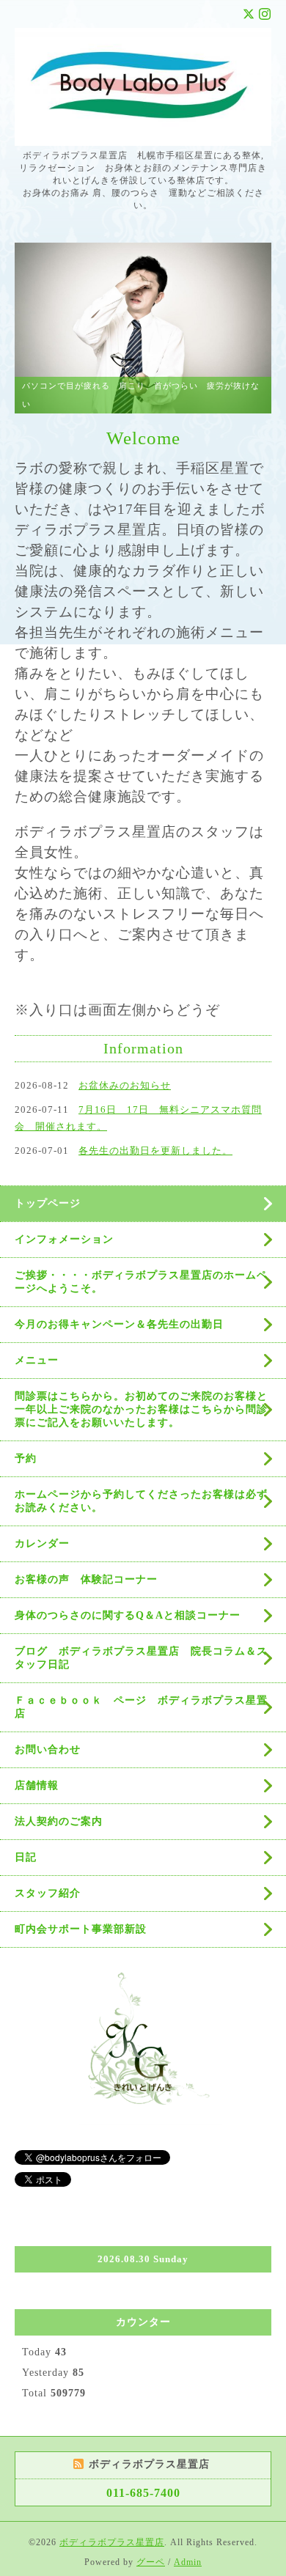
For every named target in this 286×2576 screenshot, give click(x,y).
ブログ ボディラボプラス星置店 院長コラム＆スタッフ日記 (141, 1658)
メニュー (37, 1360)
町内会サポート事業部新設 (81, 1929)
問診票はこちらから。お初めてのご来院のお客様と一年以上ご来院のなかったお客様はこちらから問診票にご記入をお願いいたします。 (141, 1409)
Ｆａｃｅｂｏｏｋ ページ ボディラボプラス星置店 (141, 1707)
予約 (26, 1458)
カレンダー (42, 1543)
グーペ (151, 2562)
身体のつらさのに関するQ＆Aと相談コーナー (128, 1615)
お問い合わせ (48, 1749)
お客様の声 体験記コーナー (86, 1579)
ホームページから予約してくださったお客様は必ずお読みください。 (141, 1501)
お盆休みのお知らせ (125, 1085)
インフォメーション (64, 1239)
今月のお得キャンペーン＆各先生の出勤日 (119, 1324)
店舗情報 (37, 1785)
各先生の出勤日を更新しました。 (155, 1151)
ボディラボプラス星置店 (112, 2542)
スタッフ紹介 (48, 1893)
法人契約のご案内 (59, 1821)
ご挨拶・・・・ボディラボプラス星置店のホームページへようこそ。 (141, 1282)
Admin (188, 2562)
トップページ (48, 1203)
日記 (26, 1857)
